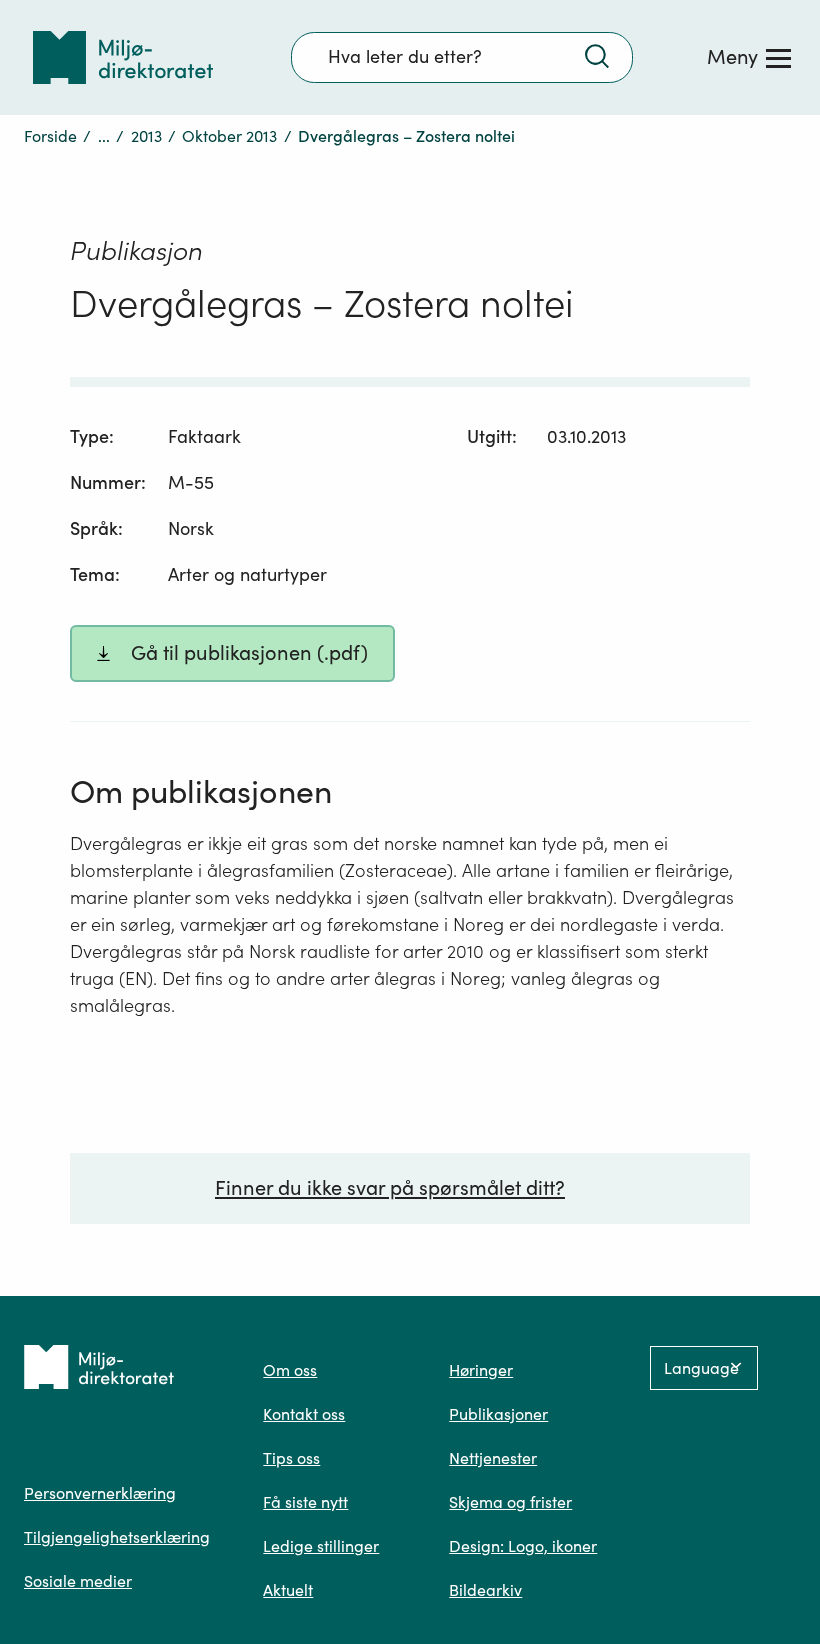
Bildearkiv (485, 1590)
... (104, 136)
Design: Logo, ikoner (523, 1546)
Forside (50, 136)
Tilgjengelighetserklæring (117, 1537)
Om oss (290, 1370)
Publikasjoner (498, 1414)
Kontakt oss (304, 1414)
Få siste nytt (305, 1502)
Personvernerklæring (100, 1493)
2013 (146, 136)
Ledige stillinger (321, 1546)
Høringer (481, 1370)
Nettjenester (493, 1458)
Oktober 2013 (229, 136)
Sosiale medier (78, 1581)
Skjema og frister (510, 1502)
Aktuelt (288, 1590)
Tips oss (291, 1458)
